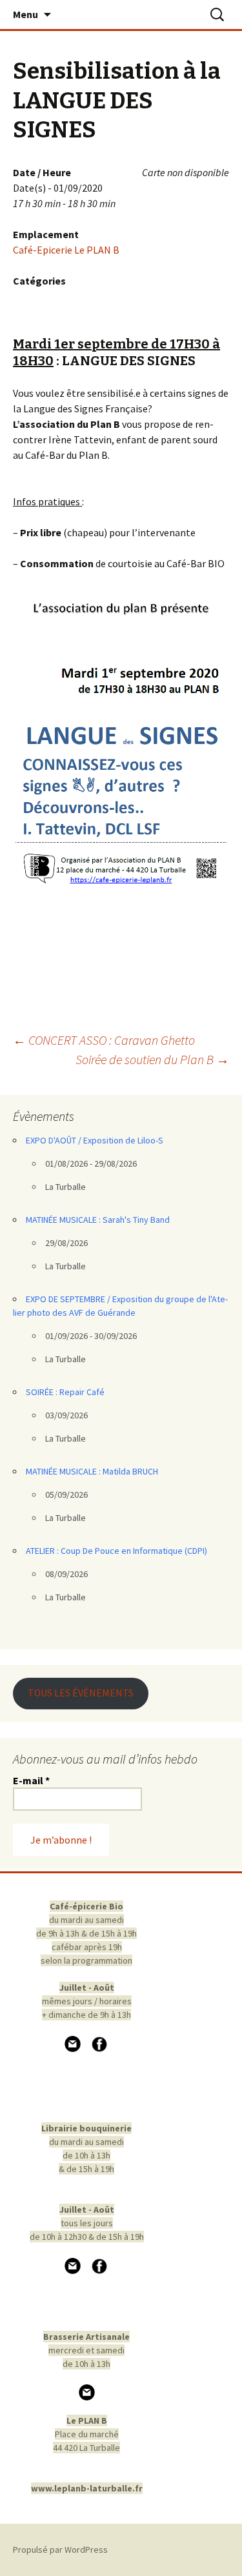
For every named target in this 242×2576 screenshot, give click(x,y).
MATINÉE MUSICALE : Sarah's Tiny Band (98, 1220)
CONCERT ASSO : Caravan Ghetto (104, 1040)
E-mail (31, 1780)
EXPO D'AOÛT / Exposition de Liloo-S (95, 1140)
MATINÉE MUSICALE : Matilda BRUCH (92, 1471)
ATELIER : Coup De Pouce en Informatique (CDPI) (116, 1551)
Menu (25, 14)
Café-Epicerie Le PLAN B (66, 250)
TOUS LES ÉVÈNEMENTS (81, 1693)
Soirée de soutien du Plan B (152, 1059)
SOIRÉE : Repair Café (65, 1392)
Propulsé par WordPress (60, 2550)
